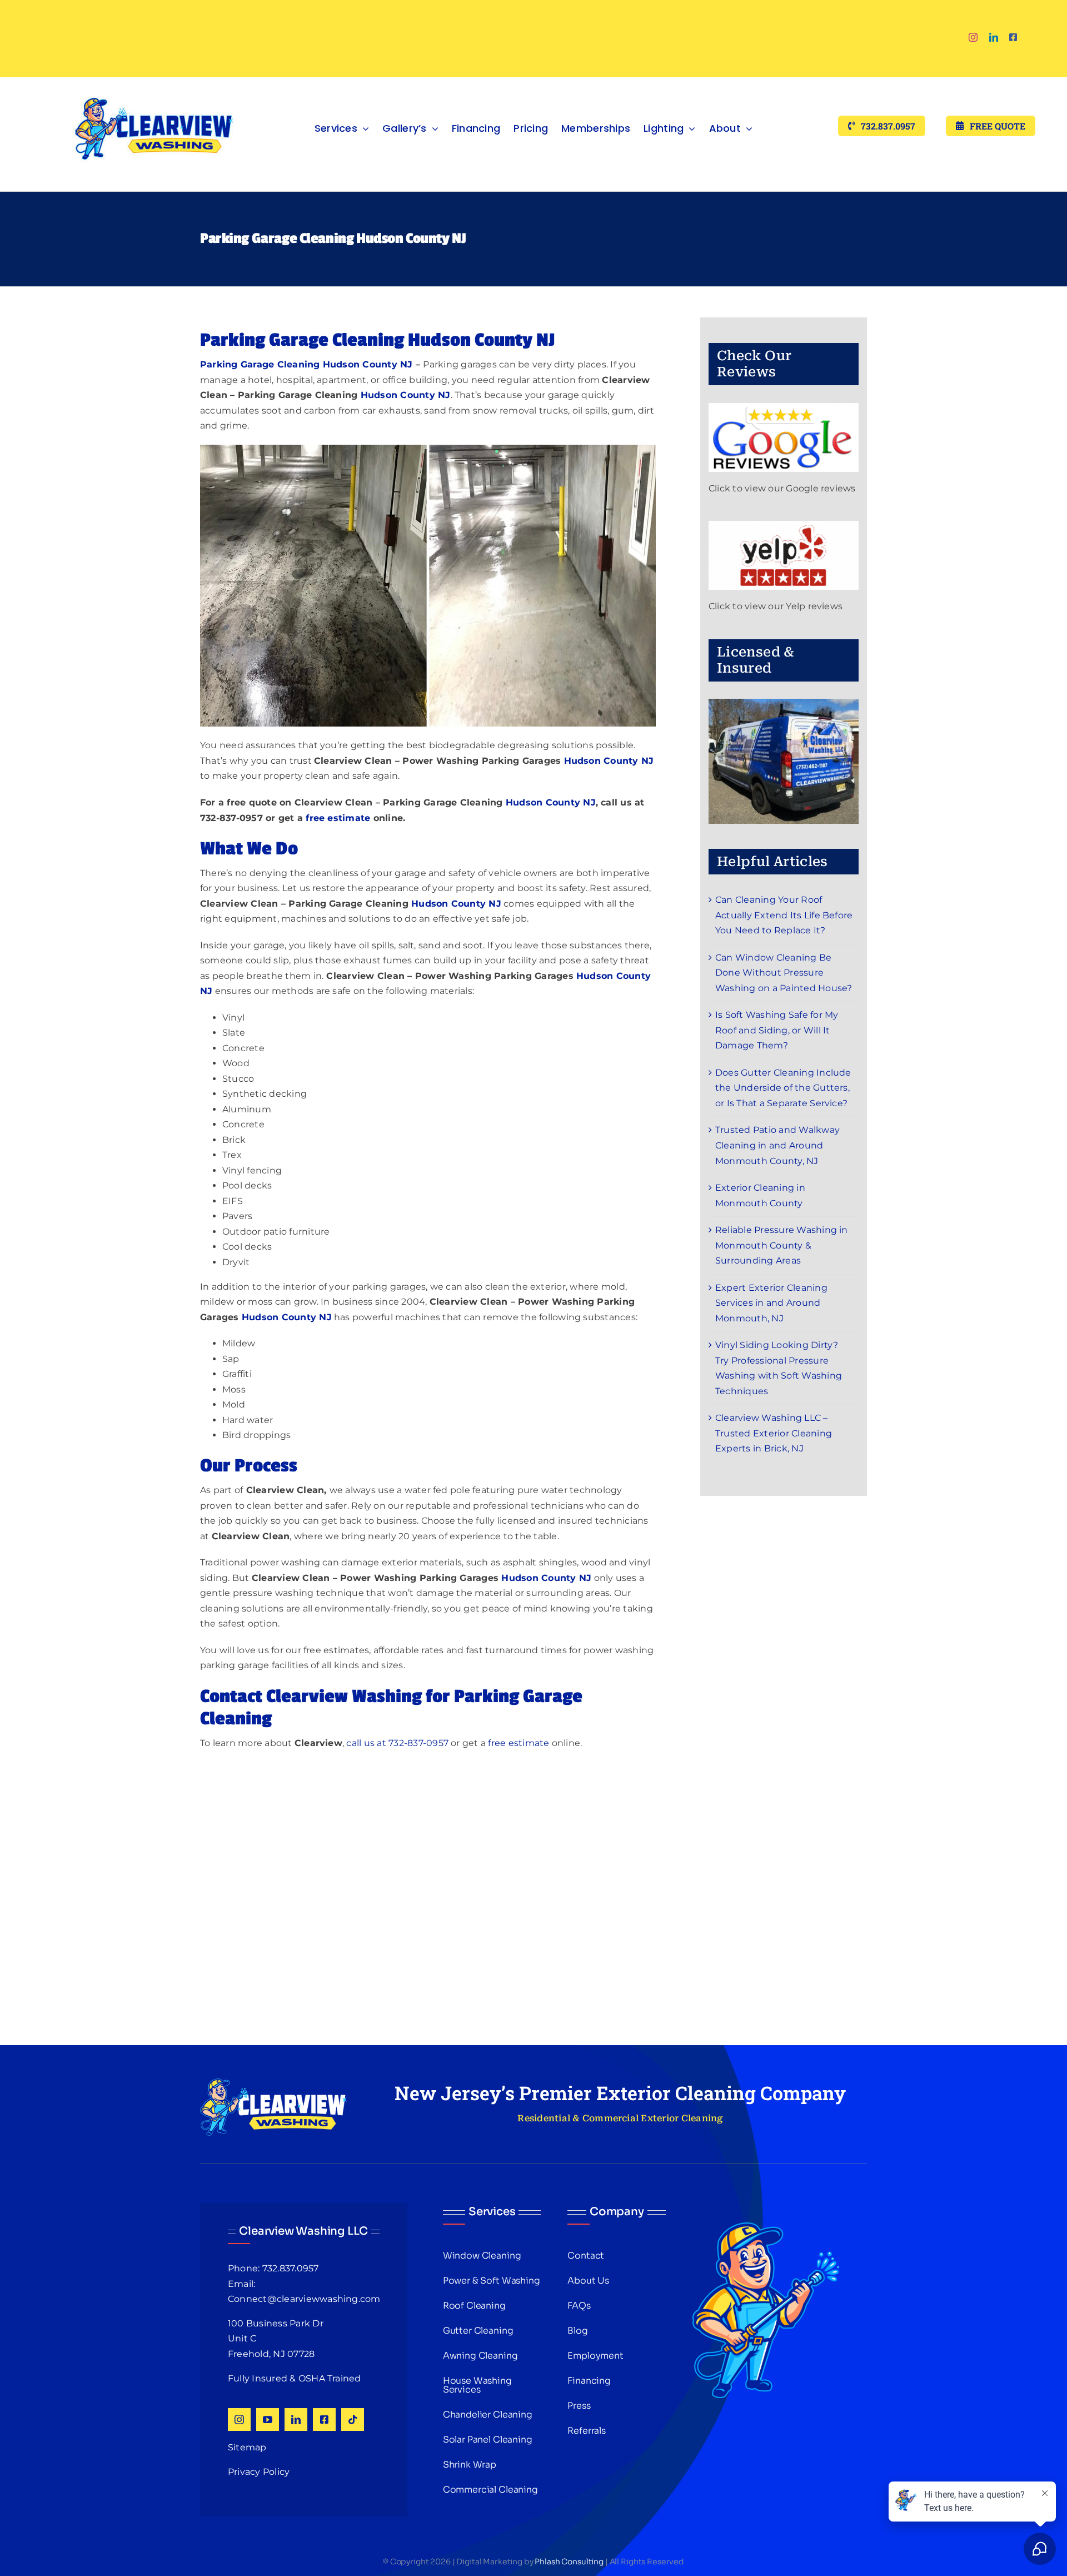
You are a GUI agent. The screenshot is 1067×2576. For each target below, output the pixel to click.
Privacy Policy (259, 2472)
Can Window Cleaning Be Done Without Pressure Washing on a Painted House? (784, 973)
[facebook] (1013, 37)
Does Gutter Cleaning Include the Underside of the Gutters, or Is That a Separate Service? (783, 1088)
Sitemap (247, 2447)
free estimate (518, 1743)
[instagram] (973, 37)
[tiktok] (353, 2420)
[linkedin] (994, 37)
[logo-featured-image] (154, 81)
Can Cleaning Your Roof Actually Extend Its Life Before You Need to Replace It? (784, 915)
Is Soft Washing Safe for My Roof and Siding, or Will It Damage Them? (777, 1030)
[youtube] (268, 2420)
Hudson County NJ (406, 395)
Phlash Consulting (569, 2562)
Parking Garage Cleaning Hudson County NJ (306, 364)
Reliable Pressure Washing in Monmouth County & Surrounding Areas (782, 1245)
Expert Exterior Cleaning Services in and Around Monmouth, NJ (771, 1303)
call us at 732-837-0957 (397, 1743)
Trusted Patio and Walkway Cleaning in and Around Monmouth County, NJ (777, 1145)
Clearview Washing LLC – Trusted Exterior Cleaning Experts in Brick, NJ (774, 1433)
